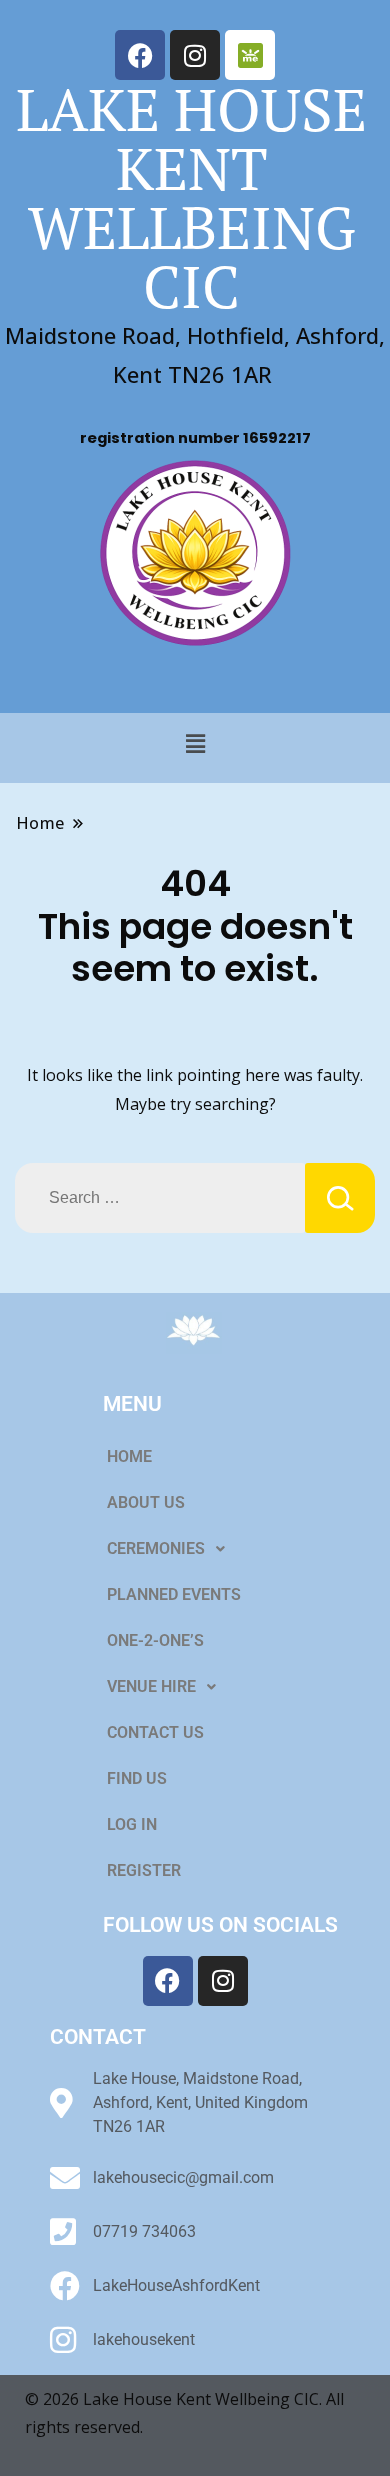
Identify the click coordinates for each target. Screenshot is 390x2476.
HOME (129, 1456)
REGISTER (144, 1870)
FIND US (137, 1778)
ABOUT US (146, 1502)
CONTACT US (155, 1732)
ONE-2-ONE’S (155, 1640)
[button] (195, 743)
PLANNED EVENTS (174, 1594)
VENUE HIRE (151, 1686)
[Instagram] (195, 55)
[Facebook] (140, 55)
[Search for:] (160, 1198)
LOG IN (132, 1824)
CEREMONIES (156, 1548)
